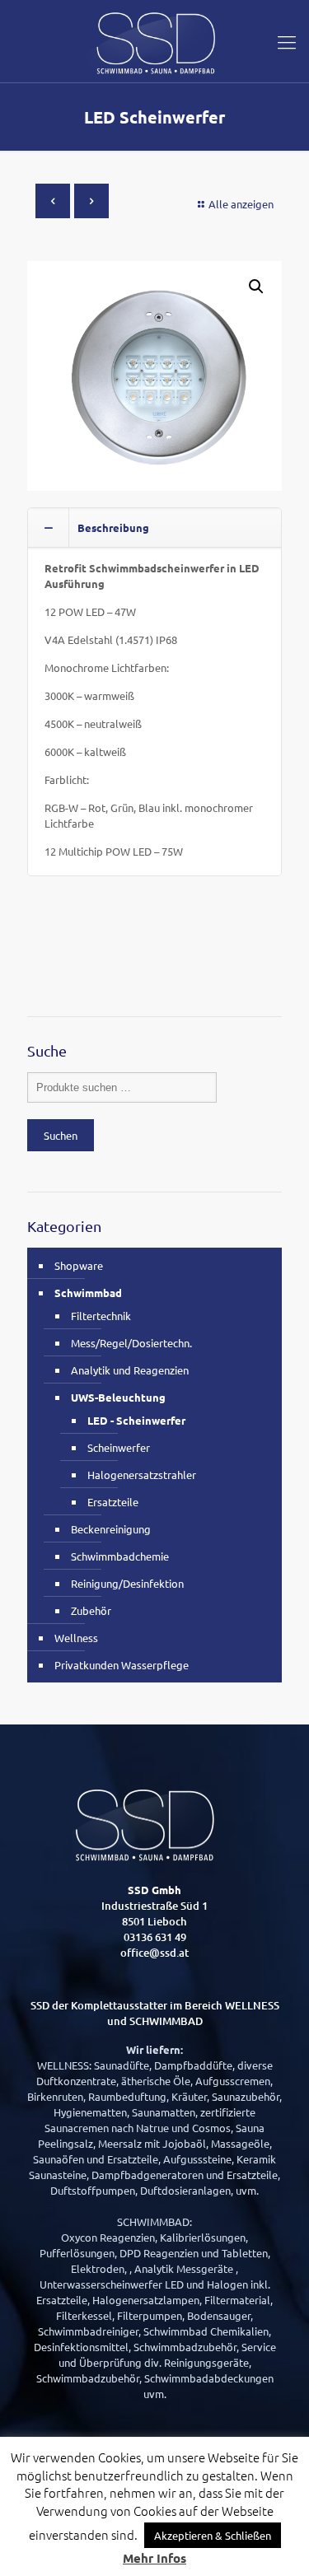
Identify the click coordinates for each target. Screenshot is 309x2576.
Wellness (76, 1638)
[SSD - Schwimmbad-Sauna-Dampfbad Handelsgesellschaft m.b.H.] (154, 41)
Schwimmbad (88, 1293)
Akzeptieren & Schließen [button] (213, 2535)
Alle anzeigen (241, 204)
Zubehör (91, 1610)
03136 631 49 (155, 1937)
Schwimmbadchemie (120, 1556)
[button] (256, 287)
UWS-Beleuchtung (118, 1397)
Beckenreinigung (111, 1529)
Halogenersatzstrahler (142, 1475)
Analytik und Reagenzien (130, 1370)
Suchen (61, 1135)
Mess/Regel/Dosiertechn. (131, 1343)
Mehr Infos (154, 2558)
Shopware (79, 1265)
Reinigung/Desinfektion (127, 1583)
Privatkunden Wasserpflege (122, 1665)
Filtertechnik (101, 1316)
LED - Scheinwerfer (136, 1420)
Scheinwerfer (119, 1447)
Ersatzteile (113, 1502)
